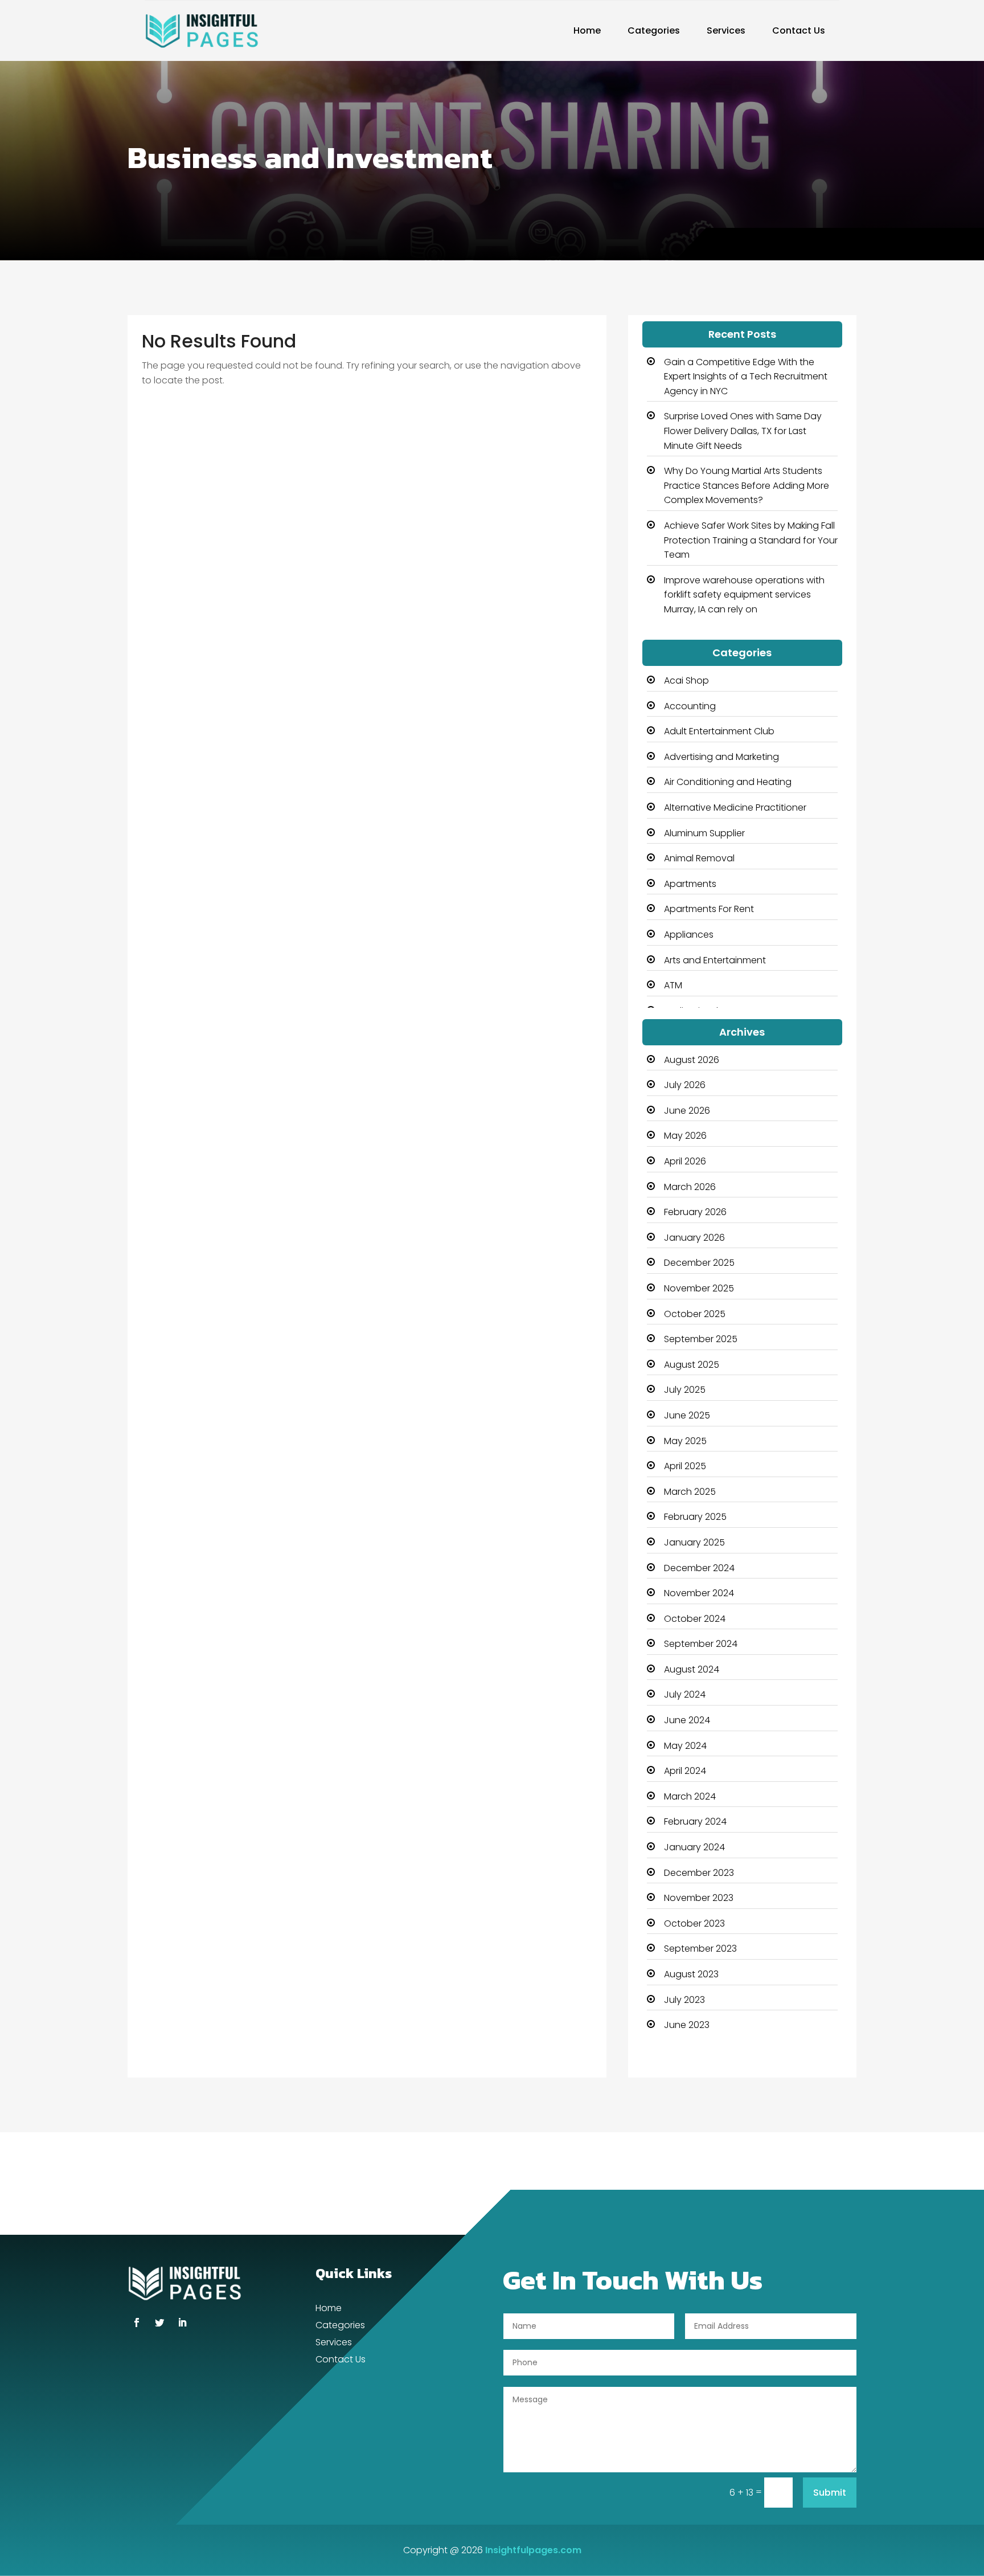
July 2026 (685, 1085)
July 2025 (685, 1390)
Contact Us (799, 30)
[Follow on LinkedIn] (182, 2323)
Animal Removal (699, 858)
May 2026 (685, 1136)
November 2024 (699, 1593)
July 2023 (684, 2000)
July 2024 (685, 1694)
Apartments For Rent (709, 909)
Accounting (690, 706)
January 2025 (694, 1542)
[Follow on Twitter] (159, 2323)
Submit (830, 2493)
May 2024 (685, 1746)
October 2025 (695, 1314)
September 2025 (701, 1339)
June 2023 (687, 2025)
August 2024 (692, 1669)
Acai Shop (686, 680)
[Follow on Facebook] (137, 2323)
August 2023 (691, 1974)
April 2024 (685, 1771)
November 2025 (699, 1288)
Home (587, 30)
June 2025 (687, 1415)
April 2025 (685, 1466)
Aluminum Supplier (704, 833)
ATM (673, 985)
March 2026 (690, 1187)
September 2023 (700, 1949)
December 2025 (699, 1263)
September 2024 (701, 1644)
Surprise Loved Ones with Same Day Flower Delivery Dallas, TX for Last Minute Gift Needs (743, 431)
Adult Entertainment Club (719, 731)
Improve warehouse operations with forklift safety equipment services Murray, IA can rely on (744, 595)
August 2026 (692, 1060)
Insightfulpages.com (533, 2550)
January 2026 (694, 1238)
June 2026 (687, 1111)
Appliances (689, 935)
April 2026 (685, 1161)
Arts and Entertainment (715, 960)
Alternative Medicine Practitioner (735, 807)
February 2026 (695, 1212)
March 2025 (690, 1492)
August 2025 (692, 1365)
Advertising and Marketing (721, 757)
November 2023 (699, 1898)
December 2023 (699, 1873)
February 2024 (695, 1821)
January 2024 (694, 1847)
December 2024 (699, 1568)
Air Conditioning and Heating (728, 782)
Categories (654, 30)
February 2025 (695, 1517)
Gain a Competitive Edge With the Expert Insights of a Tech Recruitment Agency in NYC (746, 377)
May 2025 (685, 1441)
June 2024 (687, 1720)
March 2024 (690, 1796)
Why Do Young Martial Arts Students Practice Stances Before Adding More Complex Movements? (747, 485)
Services (726, 30)
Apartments (690, 884)
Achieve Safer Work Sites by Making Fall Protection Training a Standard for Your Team (751, 540)
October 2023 (694, 1923)
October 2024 (695, 1619)
